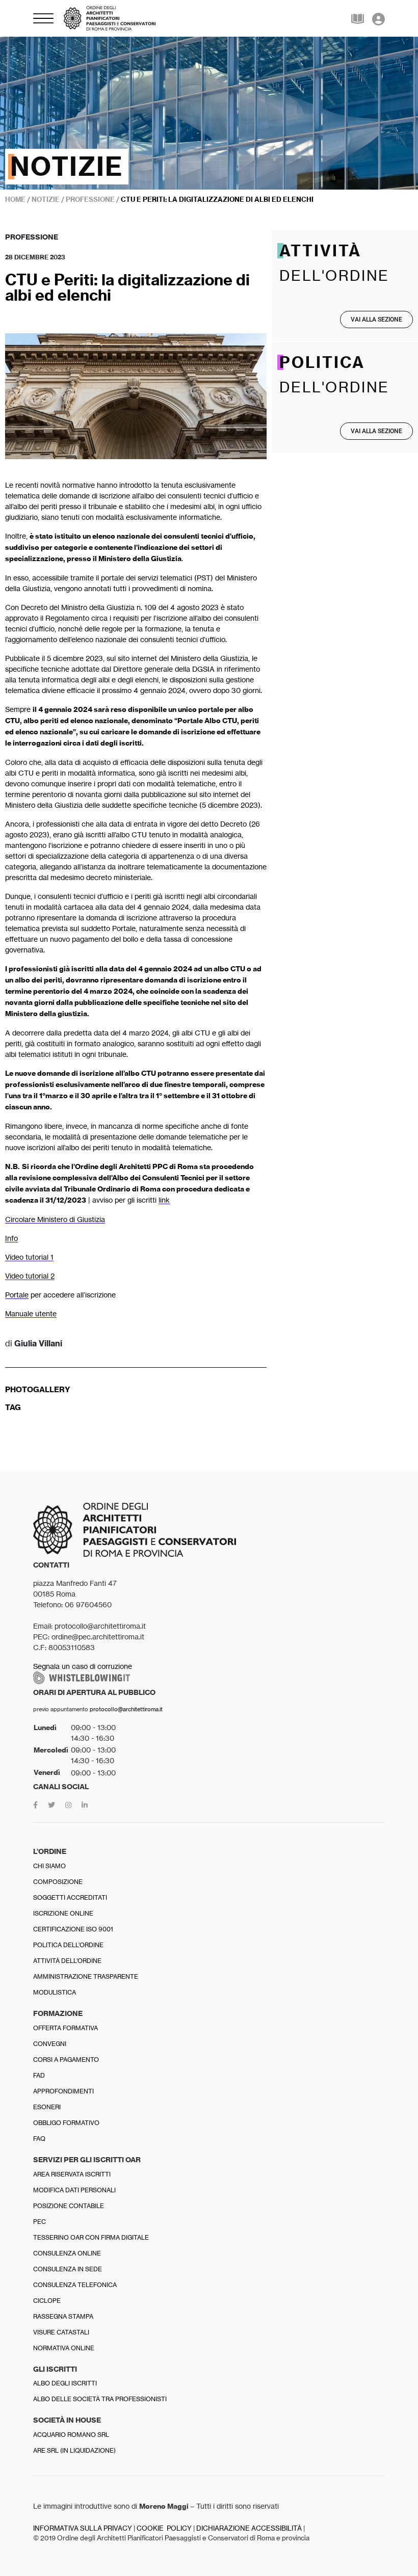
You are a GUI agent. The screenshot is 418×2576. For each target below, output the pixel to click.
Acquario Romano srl (71, 2435)
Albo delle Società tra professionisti (100, 2399)
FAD (39, 2075)
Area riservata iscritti (72, 2174)
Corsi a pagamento (66, 2060)
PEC (40, 2222)
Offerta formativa (66, 2028)
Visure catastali (61, 2332)
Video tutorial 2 (30, 1276)
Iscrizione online (63, 1913)
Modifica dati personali (74, 2190)
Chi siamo (49, 1866)
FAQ (39, 2139)
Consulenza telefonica (75, 2285)
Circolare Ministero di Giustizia (55, 1219)
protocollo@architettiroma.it (126, 1709)
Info (11, 1238)
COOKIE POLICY (164, 2528)
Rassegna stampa (63, 2316)
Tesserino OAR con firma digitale (91, 2237)
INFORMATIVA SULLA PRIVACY (83, 2528)
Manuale (20, 1313)
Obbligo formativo (66, 2123)
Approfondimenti (63, 2091)
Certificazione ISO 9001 (73, 1929)
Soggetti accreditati (70, 1897)
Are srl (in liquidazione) (74, 2450)
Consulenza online (67, 2253)
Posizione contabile (69, 2206)
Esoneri (47, 2107)
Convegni (50, 2044)
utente (46, 1313)
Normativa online (64, 2348)
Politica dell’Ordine (68, 1945)
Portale (17, 1295)
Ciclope (47, 2301)
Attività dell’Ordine (67, 1961)
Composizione (58, 1882)
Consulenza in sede (68, 2269)
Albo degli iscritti (65, 2383)
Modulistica (55, 1992)
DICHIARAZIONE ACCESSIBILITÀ (249, 2528)
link (164, 1200)
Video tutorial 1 (29, 1257)
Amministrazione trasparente (86, 1976)
